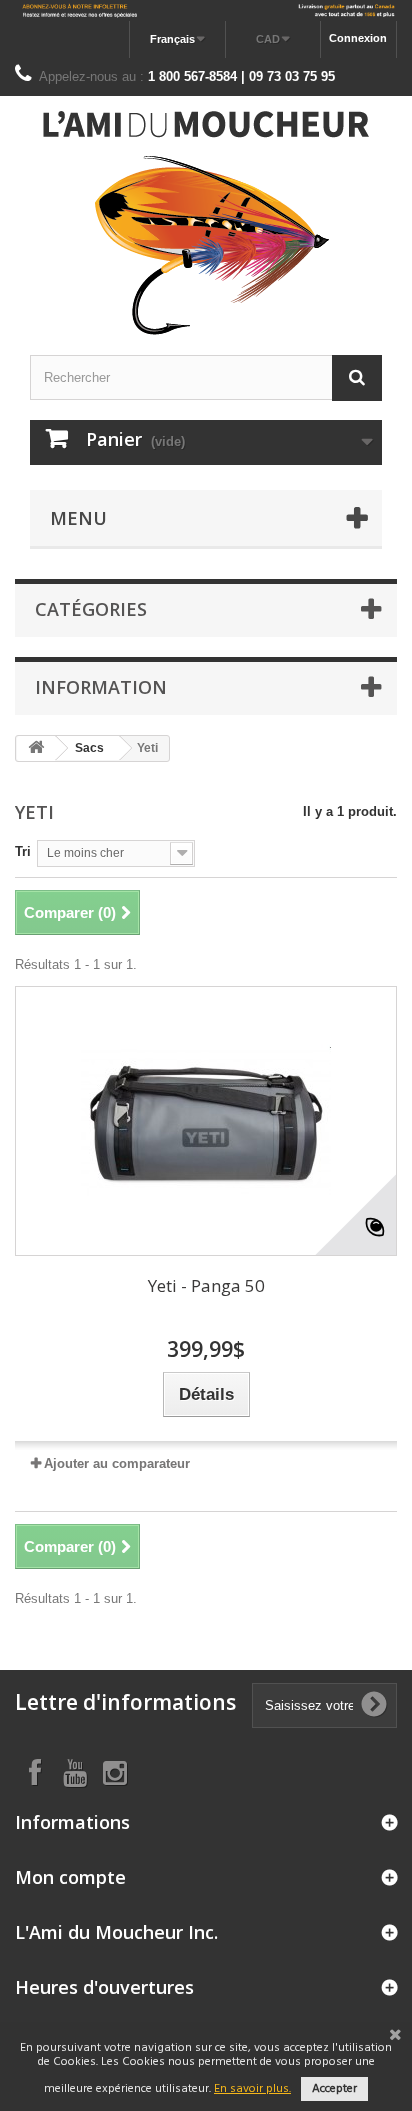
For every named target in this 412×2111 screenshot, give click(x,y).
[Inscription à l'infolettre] (206, 10)
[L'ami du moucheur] (206, 223)
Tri (23, 851)
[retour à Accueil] (36, 748)
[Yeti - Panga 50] (206, 1121)
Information (101, 687)
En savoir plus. (252, 2089)
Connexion (358, 38)
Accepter (334, 2089)
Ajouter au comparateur (117, 1463)
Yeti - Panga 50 (206, 1285)
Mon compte (70, 1877)
